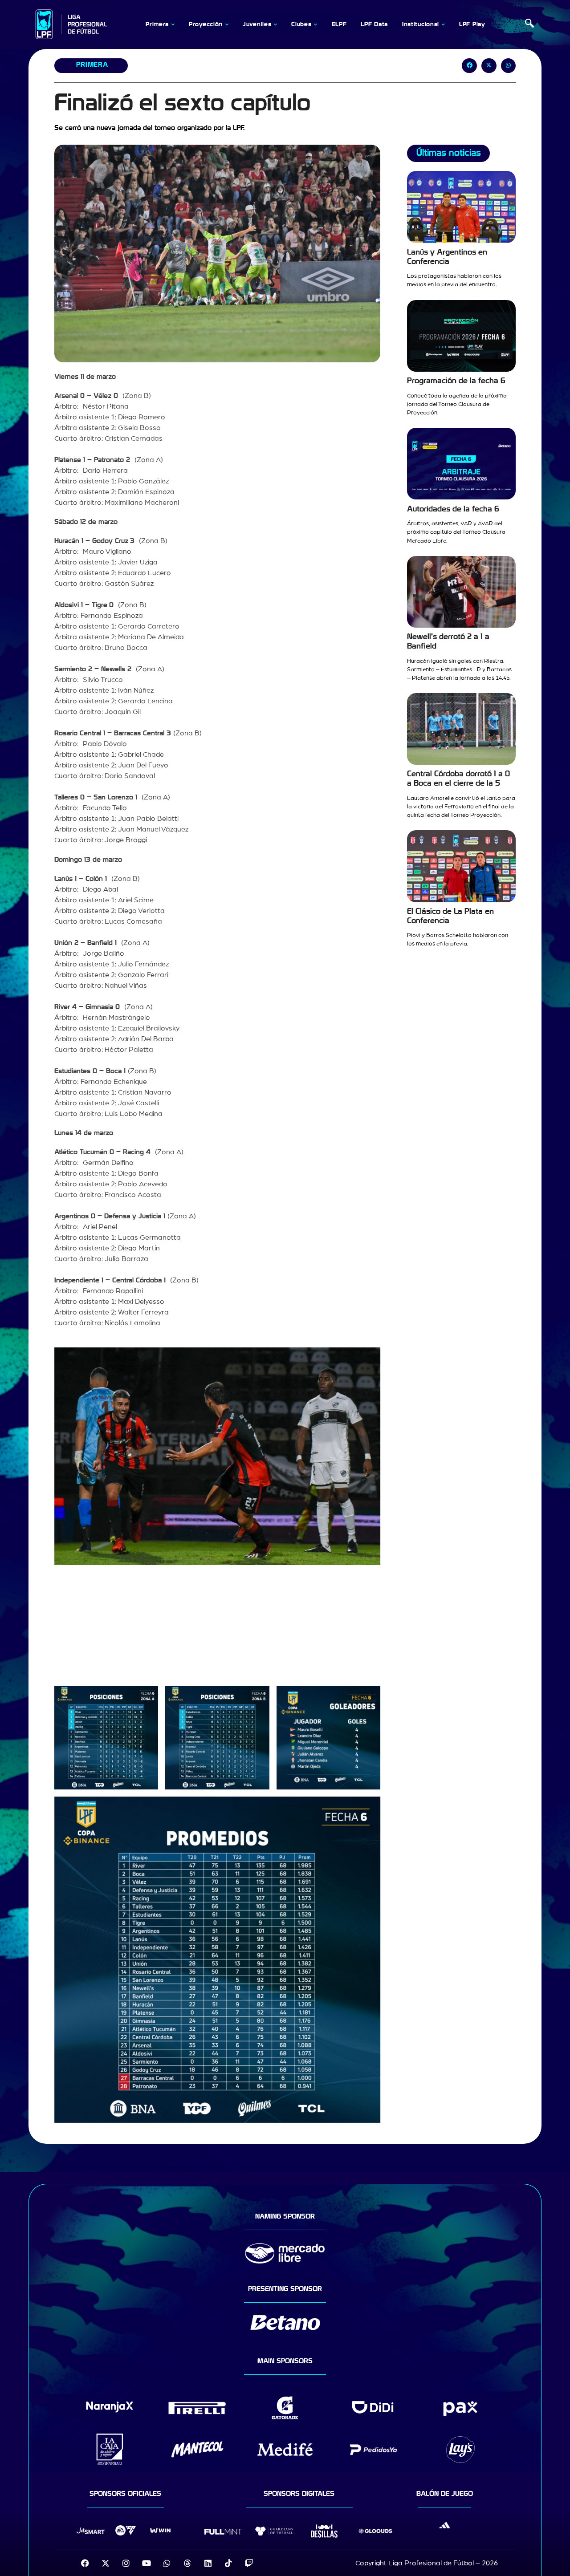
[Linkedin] (208, 2563)
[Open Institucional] (443, 24)
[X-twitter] (106, 2563)
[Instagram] (126, 2563)
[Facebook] (85, 2563)
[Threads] (187, 2563)
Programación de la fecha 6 (456, 381)
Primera (92, 65)
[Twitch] (249, 2563)
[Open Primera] (173, 24)
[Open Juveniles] (275, 24)
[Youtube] (147, 2563)
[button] (529, 24)
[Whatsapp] (167, 2563)
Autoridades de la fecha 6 (453, 509)
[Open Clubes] (316, 24)
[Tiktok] (228, 2563)
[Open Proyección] (227, 24)
